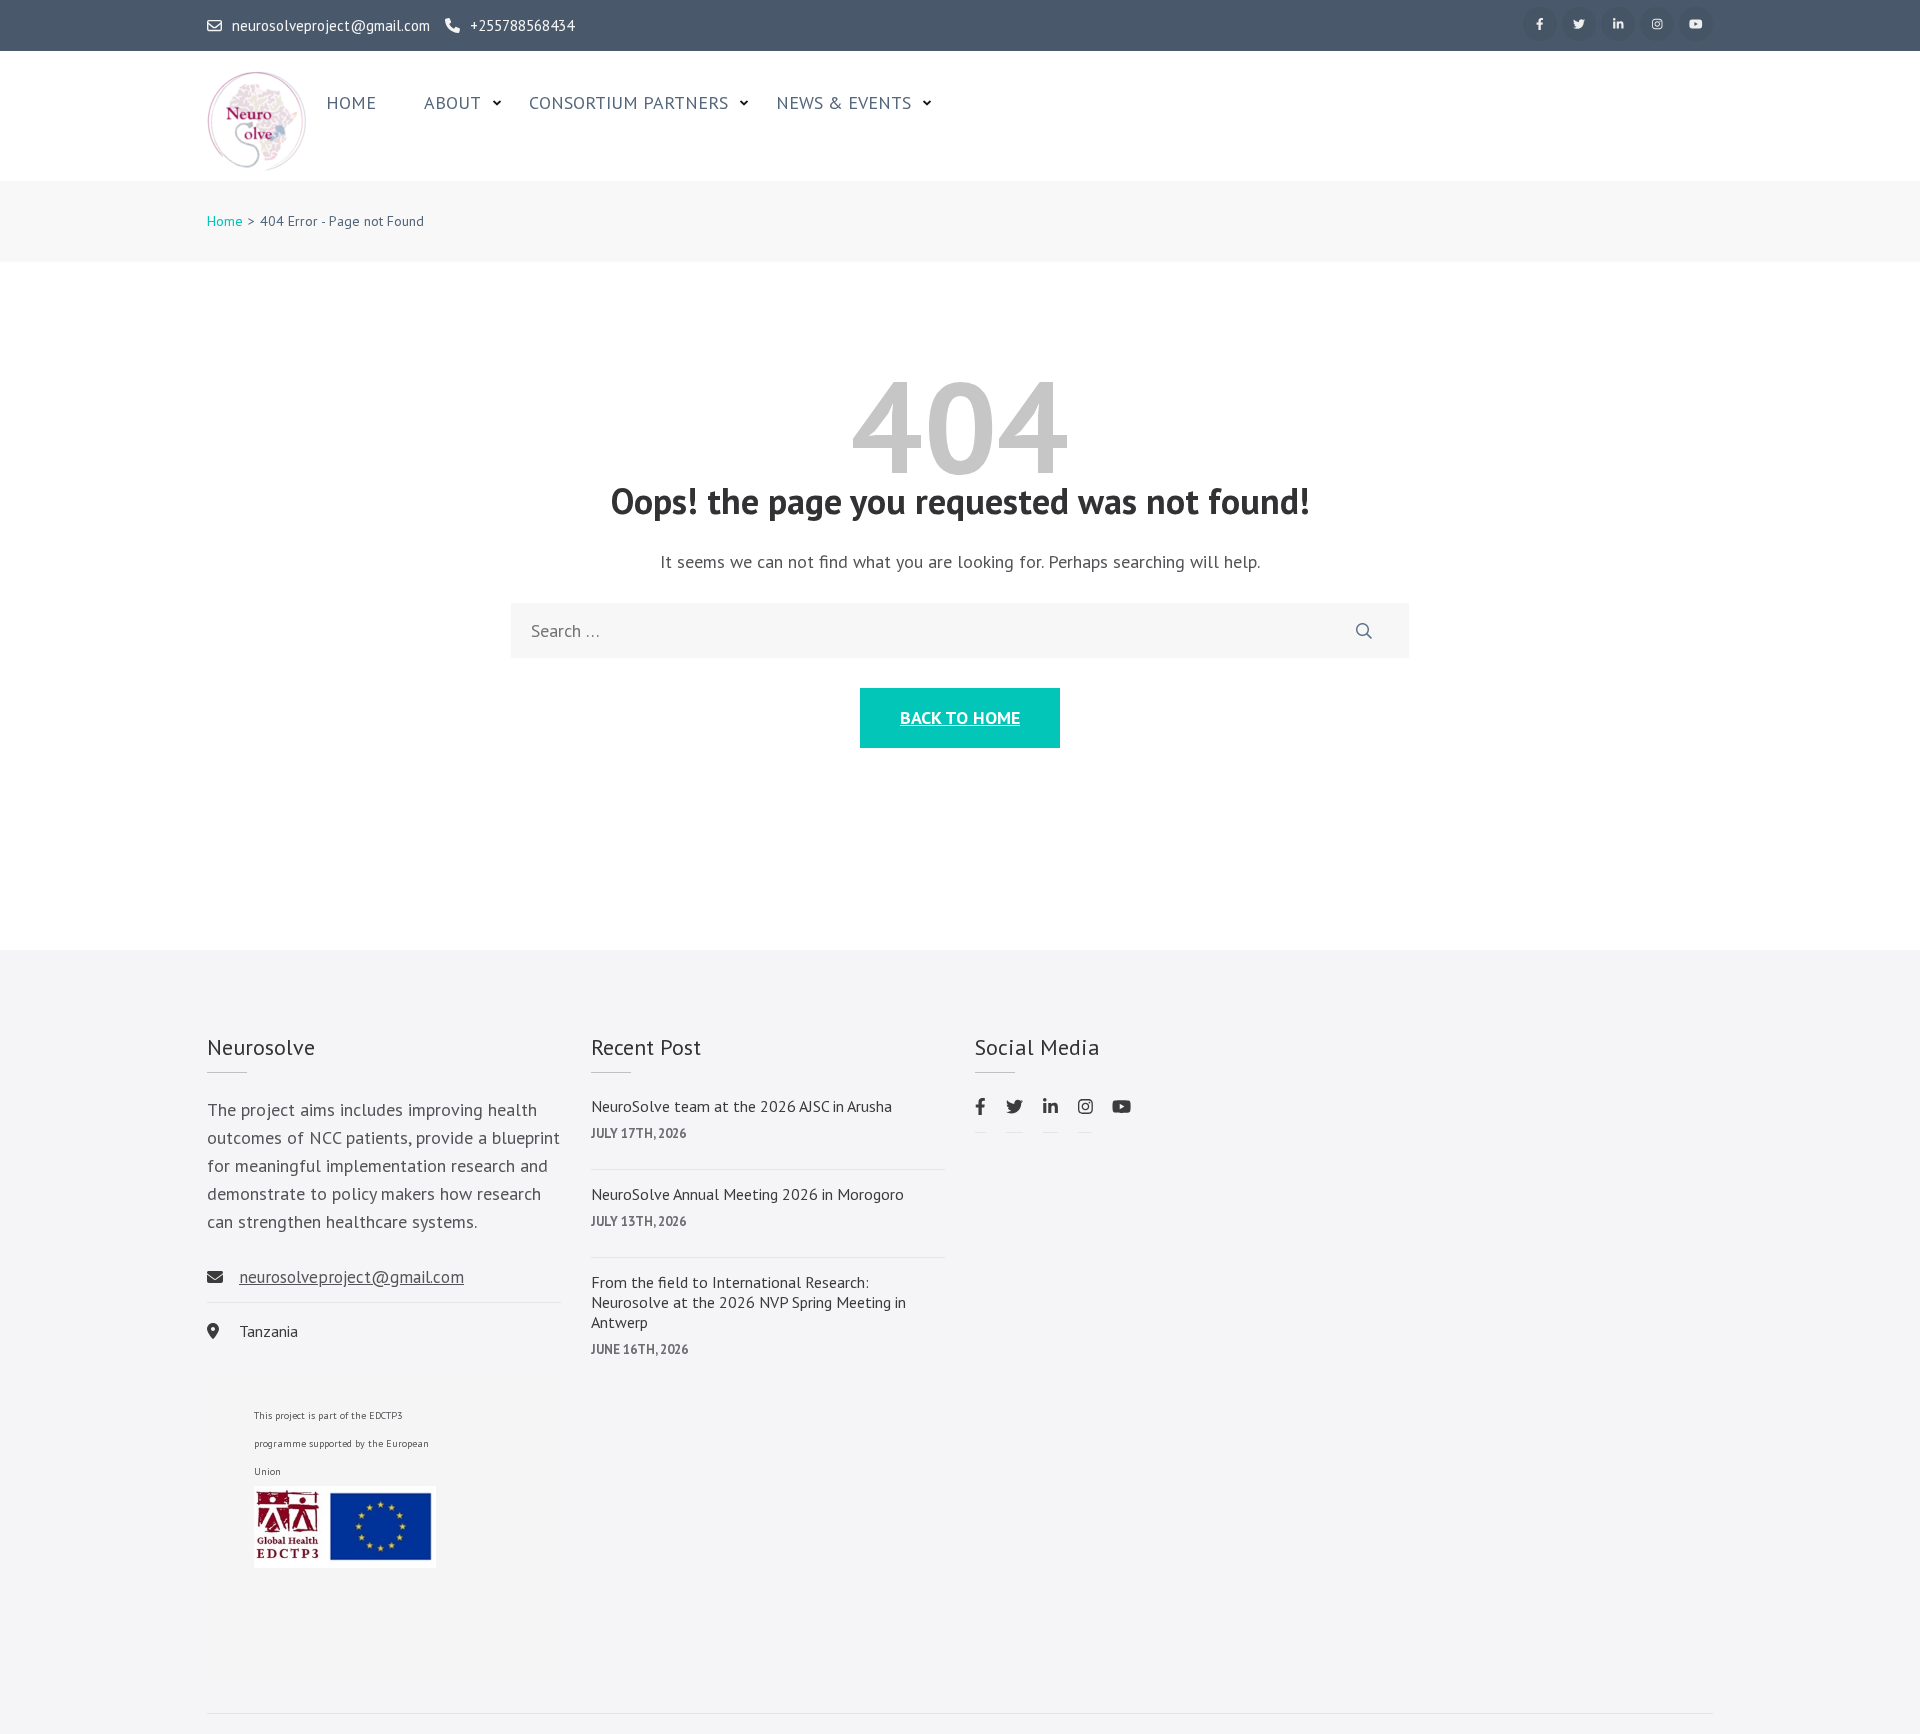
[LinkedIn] (1618, 24)
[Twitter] (1579, 24)
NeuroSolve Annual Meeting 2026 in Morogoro (747, 1194)
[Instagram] (1657, 24)
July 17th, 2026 (638, 1133)
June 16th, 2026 (639, 1349)
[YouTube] (1696, 24)
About (452, 103)
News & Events (843, 103)
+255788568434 (522, 26)
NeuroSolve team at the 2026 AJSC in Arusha (741, 1106)
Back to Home (960, 717)
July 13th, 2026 (638, 1221)
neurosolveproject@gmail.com (331, 26)
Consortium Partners (628, 103)
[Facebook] (1540, 24)
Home (351, 103)
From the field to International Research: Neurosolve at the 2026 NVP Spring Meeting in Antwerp (748, 1302)
